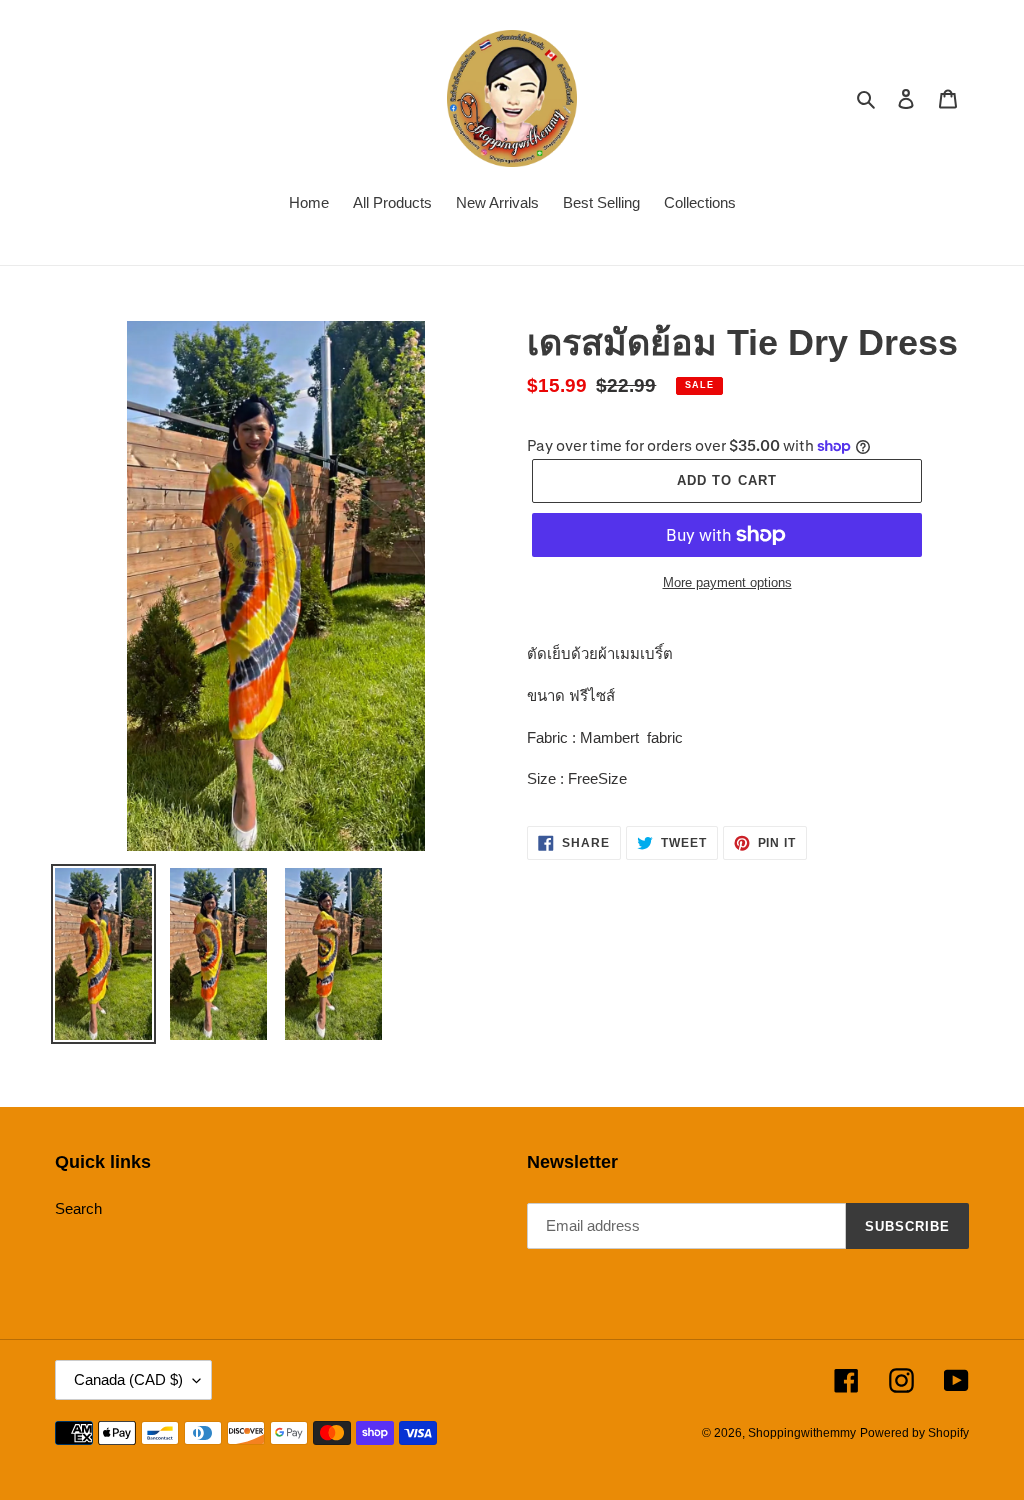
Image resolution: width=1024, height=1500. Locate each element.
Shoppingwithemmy (802, 1433)
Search (78, 1208)
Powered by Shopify (914, 1433)
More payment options (727, 582)
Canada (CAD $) (128, 1379)
